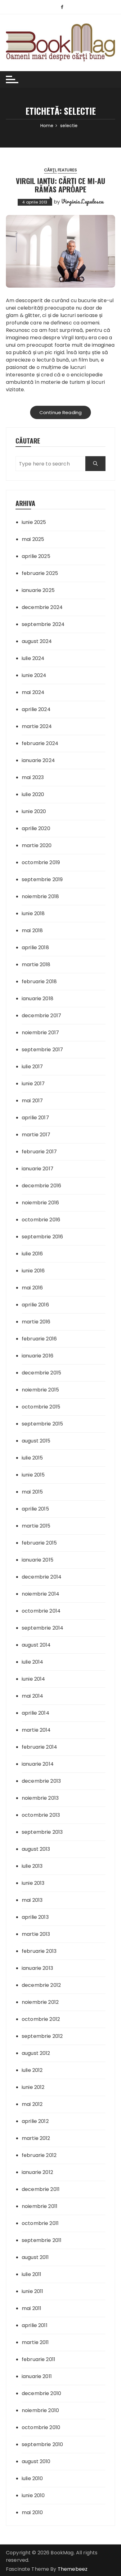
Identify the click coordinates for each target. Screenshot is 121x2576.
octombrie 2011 (40, 2223)
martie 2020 (37, 845)
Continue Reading (60, 412)
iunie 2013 (33, 1883)
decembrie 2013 (41, 1781)
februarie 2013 (39, 1951)
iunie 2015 (33, 1475)
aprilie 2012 (35, 2121)
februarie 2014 (39, 1747)
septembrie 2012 (42, 2036)
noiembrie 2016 (40, 1203)
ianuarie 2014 (38, 1764)
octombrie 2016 (41, 1220)
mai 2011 (31, 2308)
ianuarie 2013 (37, 1968)
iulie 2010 (32, 2478)
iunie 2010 (33, 2495)
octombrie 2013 (41, 1815)
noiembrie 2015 (40, 1390)
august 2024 (37, 641)
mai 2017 (32, 1101)
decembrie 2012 (41, 1985)
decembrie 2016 (41, 1186)
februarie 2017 (39, 1152)
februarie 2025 (40, 573)
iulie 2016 (32, 1254)
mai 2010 (32, 2512)
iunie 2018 (33, 913)
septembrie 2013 (42, 1832)
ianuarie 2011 (37, 2376)
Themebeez (73, 2569)
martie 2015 (36, 1526)
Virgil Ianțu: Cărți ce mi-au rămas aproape (60, 185)
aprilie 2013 (35, 1917)
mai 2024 (33, 692)
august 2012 (36, 2053)
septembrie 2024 (43, 624)
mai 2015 (32, 1492)
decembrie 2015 (41, 1373)
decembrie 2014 (42, 1577)
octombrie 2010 (41, 2427)
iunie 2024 (34, 675)
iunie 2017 (33, 1084)
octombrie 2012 (41, 2019)
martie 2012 (36, 2138)
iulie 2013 (32, 1866)
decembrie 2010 (41, 2393)
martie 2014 (36, 1730)
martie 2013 (36, 1934)
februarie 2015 (39, 1543)
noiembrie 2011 (40, 2206)
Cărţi (50, 170)
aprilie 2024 (36, 709)
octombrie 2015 (41, 1407)
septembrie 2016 (42, 1237)
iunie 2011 (33, 2291)
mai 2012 (32, 2104)
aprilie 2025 (36, 556)
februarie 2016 (39, 1339)
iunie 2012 (33, 2087)
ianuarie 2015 (38, 1560)
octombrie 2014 (41, 1611)
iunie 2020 (34, 811)
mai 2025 (33, 539)
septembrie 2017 (42, 1050)
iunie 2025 (34, 522)
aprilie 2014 (36, 1713)
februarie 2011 (38, 2359)
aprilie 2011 (35, 2325)
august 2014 (36, 1645)
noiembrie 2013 (40, 1798)
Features (67, 170)
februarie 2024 (40, 743)
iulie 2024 (33, 658)
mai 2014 (32, 1696)
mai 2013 (32, 1900)
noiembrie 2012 (40, 2002)
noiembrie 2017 (40, 1033)
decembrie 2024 (42, 607)
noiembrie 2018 (40, 896)
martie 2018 (36, 964)
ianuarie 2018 (38, 999)
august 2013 (36, 1849)
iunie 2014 (34, 1679)
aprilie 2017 (35, 1118)
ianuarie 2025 (38, 590)
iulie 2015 (32, 1458)
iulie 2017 (32, 1067)
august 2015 (36, 1441)
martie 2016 (36, 1322)
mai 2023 (33, 777)
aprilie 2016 (35, 1305)
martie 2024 (37, 726)
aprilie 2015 (35, 1509)
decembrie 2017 (41, 1016)
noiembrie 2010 (40, 2410)
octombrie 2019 (41, 862)
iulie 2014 (33, 1662)
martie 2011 (35, 2342)
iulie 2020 (33, 794)
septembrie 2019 (42, 879)
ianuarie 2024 (38, 760)
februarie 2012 (39, 2155)
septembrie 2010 (42, 2444)
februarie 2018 (39, 982)
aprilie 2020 (36, 828)
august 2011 (35, 2257)
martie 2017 (36, 1135)
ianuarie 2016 (38, 1356)
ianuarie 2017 (38, 1169)
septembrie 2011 (42, 2240)
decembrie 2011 (41, 2189)
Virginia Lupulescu (82, 201)
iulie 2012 (32, 2070)
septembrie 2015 (42, 1424)
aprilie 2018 (35, 947)
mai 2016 (32, 1288)
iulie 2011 (32, 2274)
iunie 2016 (33, 1271)
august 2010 (36, 2461)
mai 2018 (32, 930)
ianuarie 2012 (37, 2172)
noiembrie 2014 (40, 1594)
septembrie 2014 (43, 1628)
